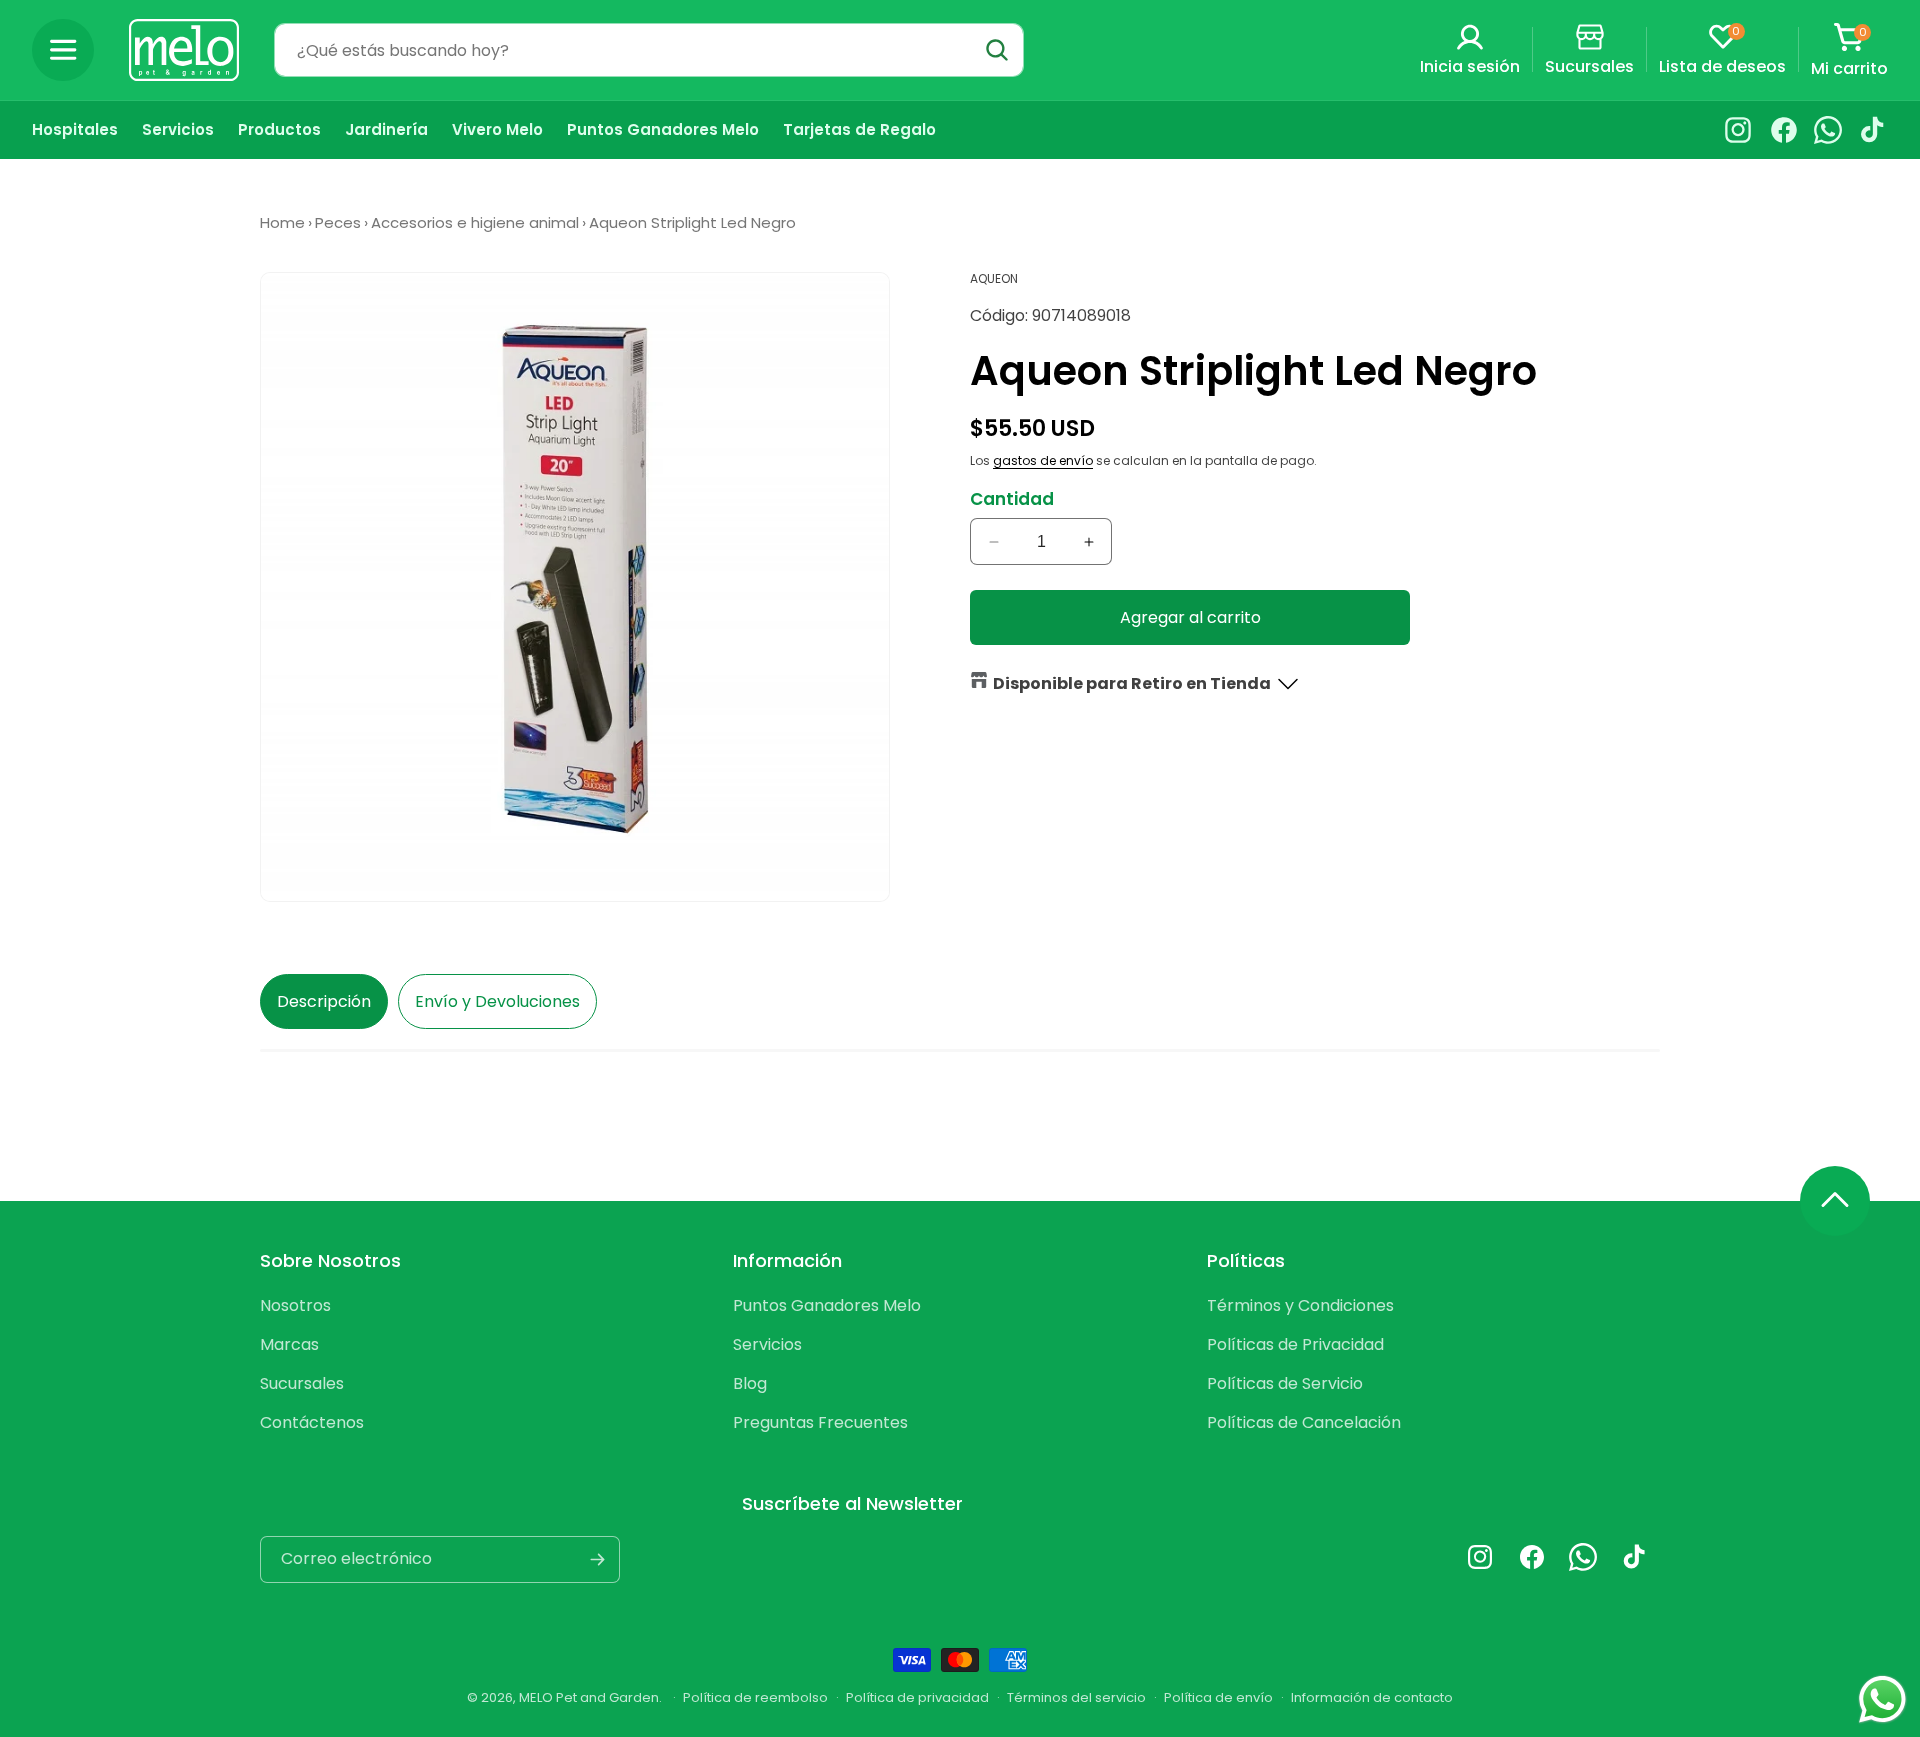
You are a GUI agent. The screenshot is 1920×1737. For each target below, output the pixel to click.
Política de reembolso (755, 1697)
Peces (338, 222)
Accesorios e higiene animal (475, 222)
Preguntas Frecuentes (820, 1422)
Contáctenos (312, 1422)
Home (282, 222)
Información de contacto (1372, 1697)
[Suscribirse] (597, 1559)
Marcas (289, 1344)
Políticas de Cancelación (1304, 1422)
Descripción (324, 1001)
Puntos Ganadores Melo (827, 1305)
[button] (63, 50)
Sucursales (302, 1383)
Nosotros (295, 1305)
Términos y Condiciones (1300, 1305)
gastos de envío (1043, 460)
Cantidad (1012, 499)
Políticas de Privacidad (1295, 1344)
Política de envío (1218, 1697)
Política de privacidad (917, 1697)
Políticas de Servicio (1285, 1383)
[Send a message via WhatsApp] (1882, 1699)
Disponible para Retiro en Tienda (1132, 683)
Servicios (767, 1344)
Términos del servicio (1076, 1697)
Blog (750, 1383)
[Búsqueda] (997, 50)
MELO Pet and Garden (589, 1697)
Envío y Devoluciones (497, 1001)
